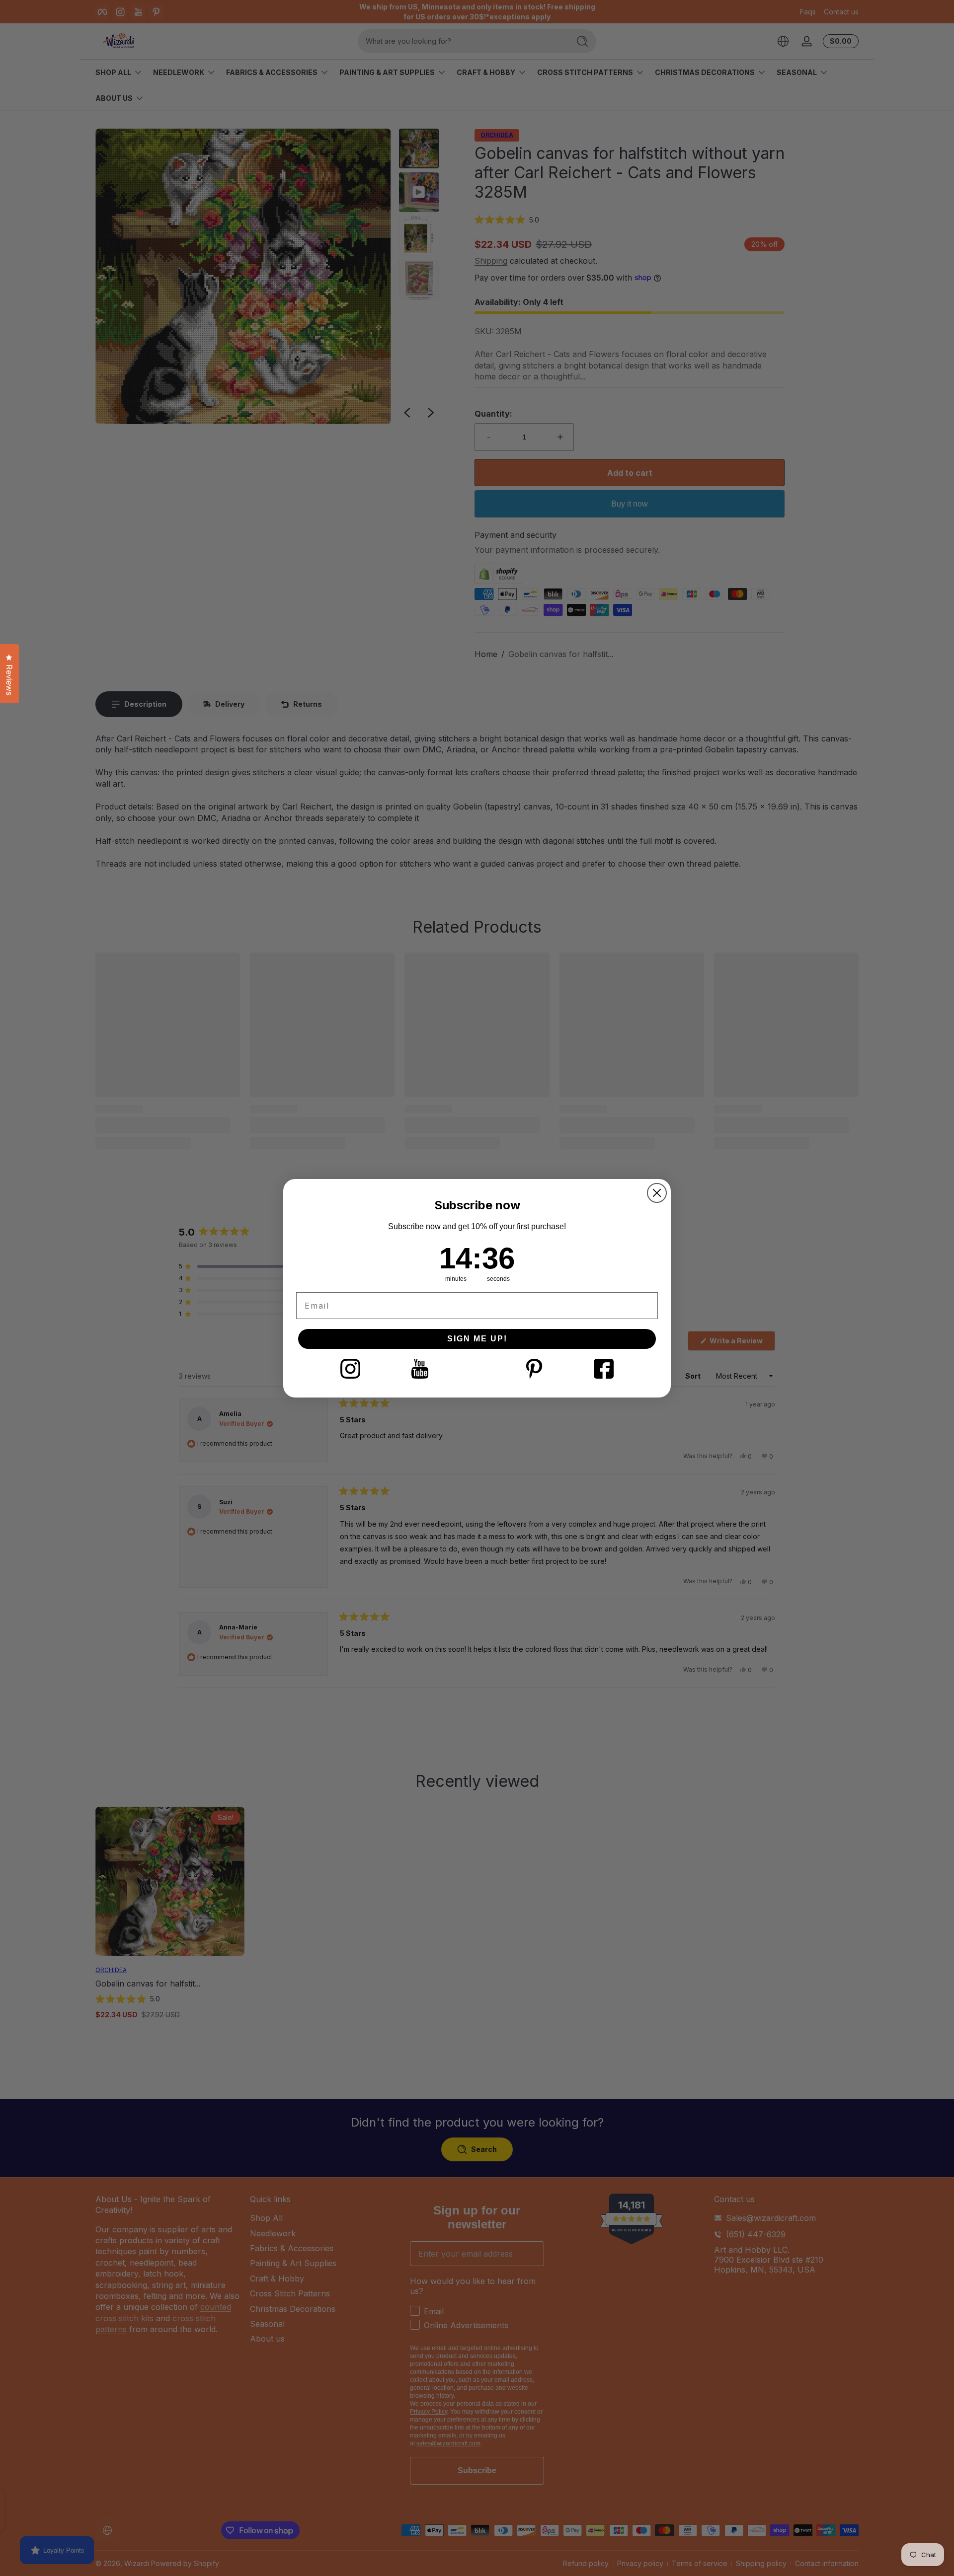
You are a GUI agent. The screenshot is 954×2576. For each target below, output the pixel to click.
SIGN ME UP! (477, 1339)
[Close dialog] (657, 1193)
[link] (350, 1369)
